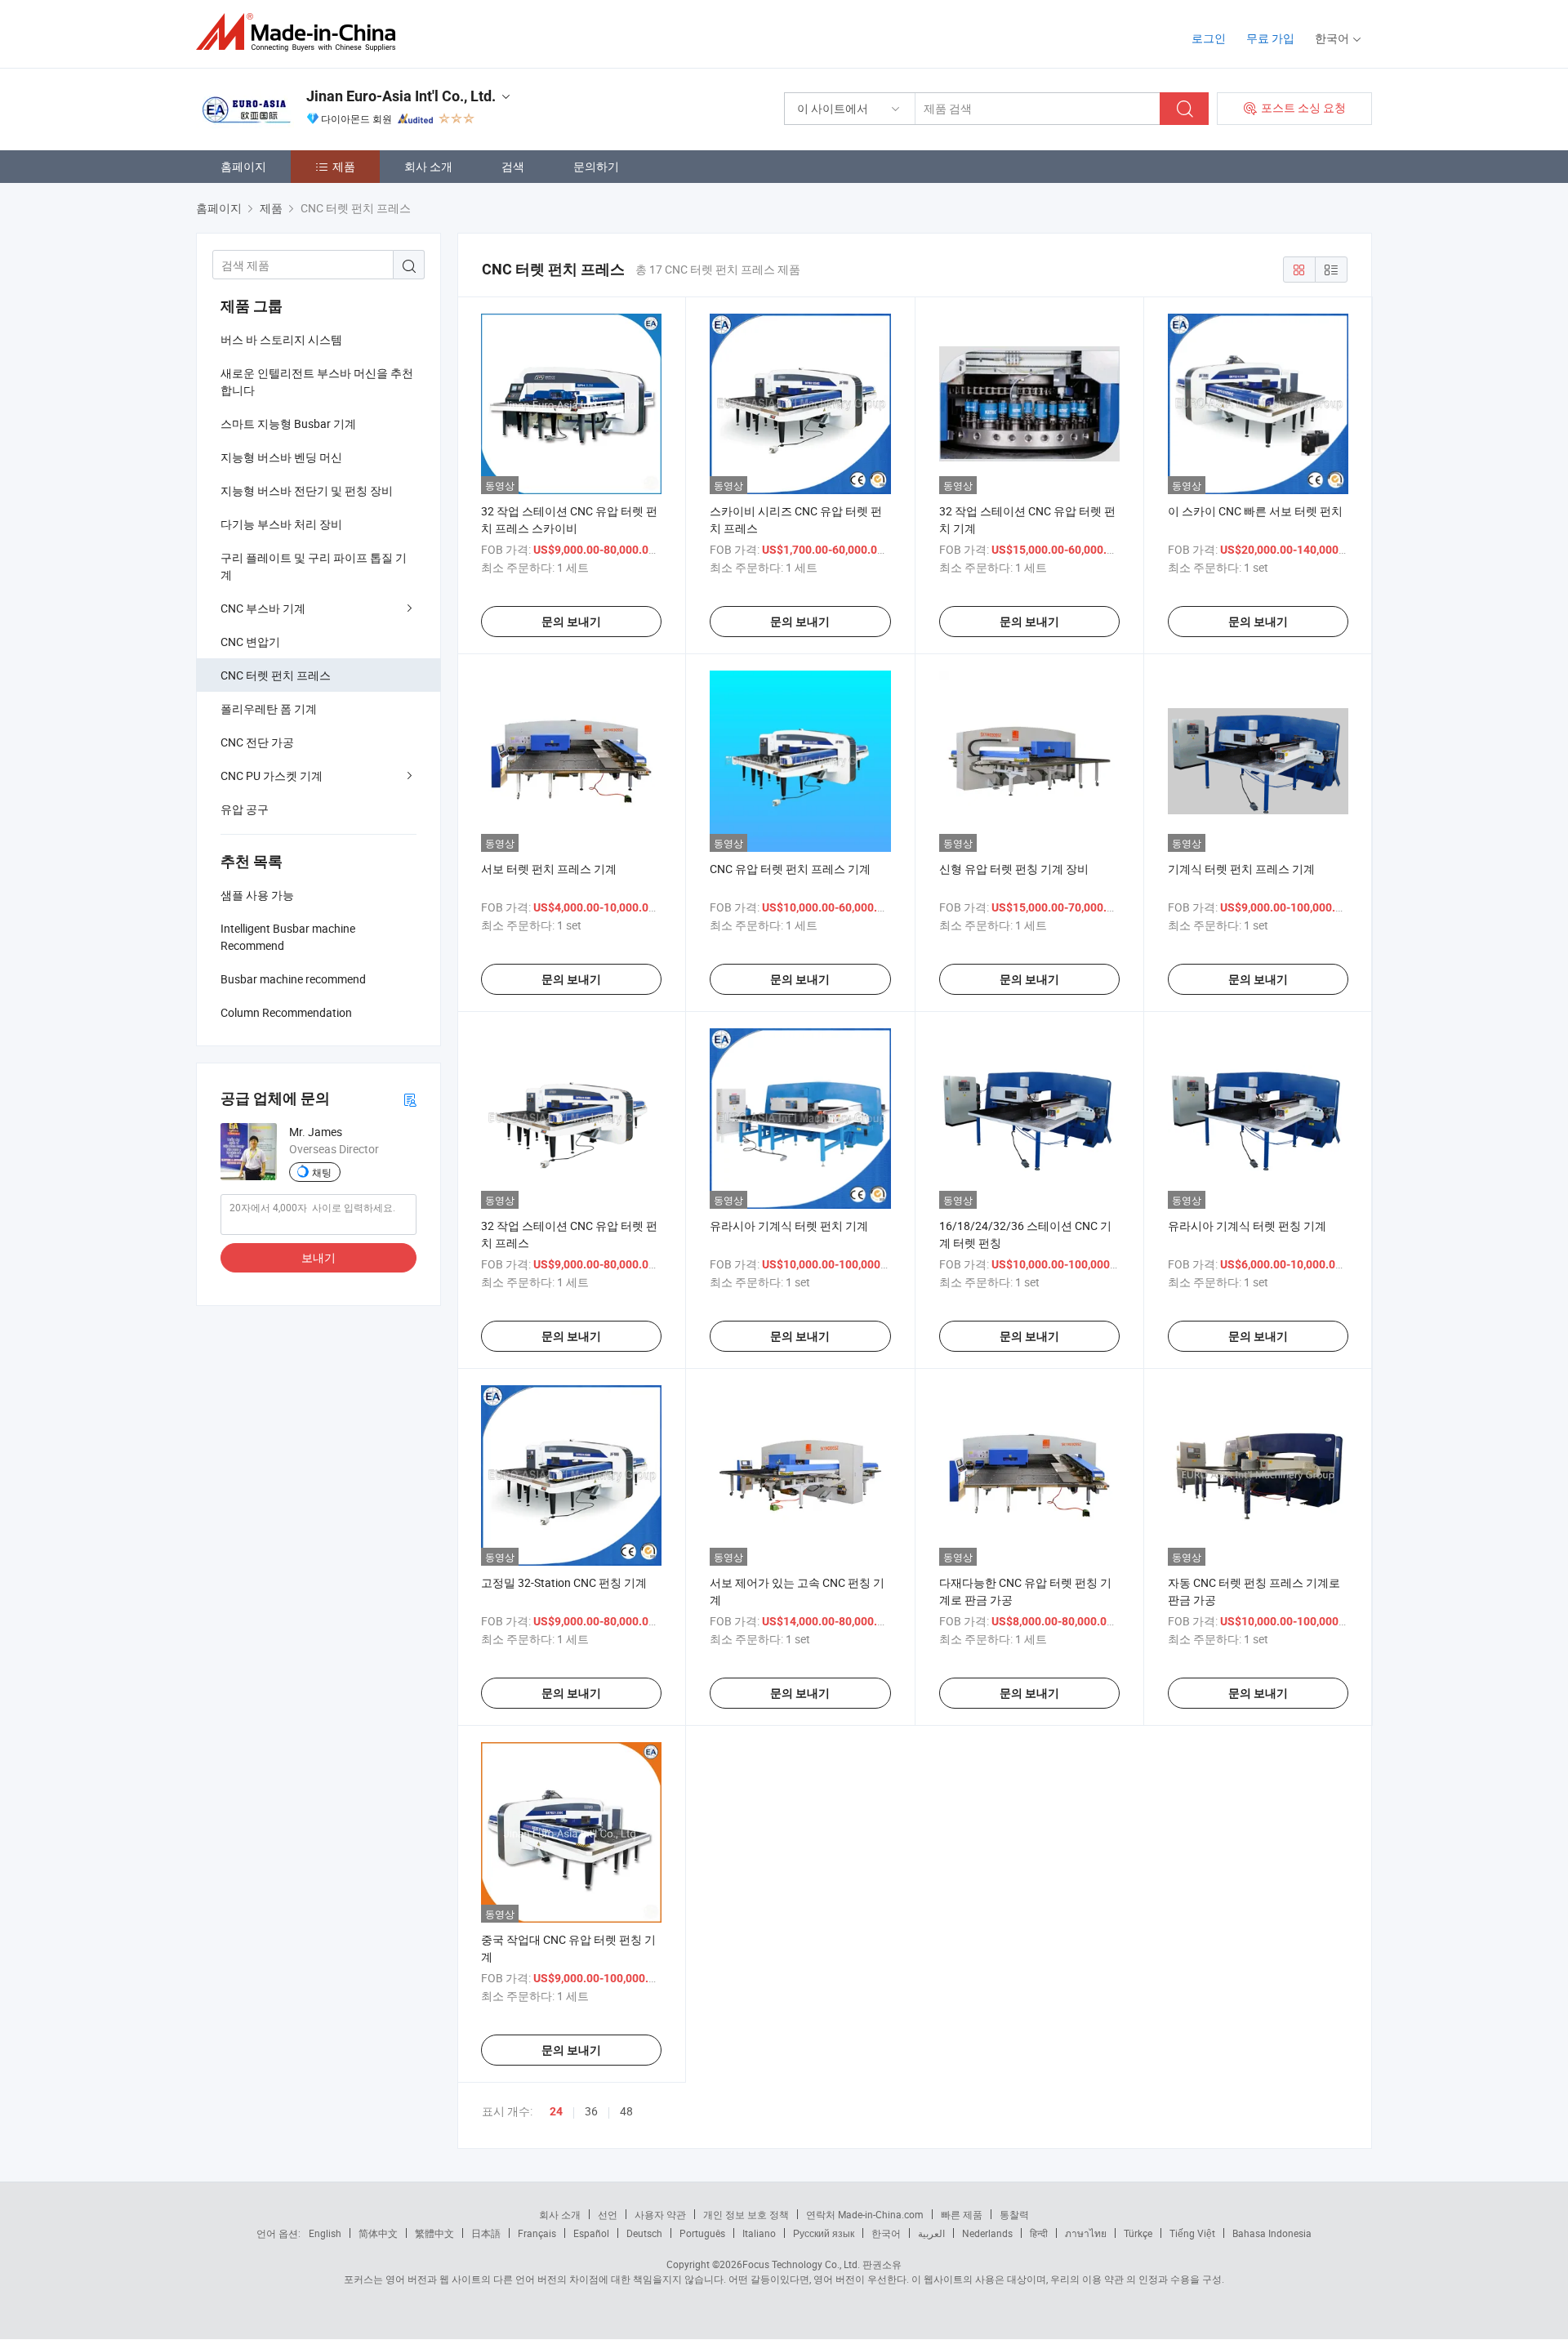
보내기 (318, 1257)
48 (626, 2111)
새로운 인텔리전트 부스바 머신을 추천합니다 (317, 381)
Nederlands (987, 2233)
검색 (513, 166)
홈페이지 (243, 166)
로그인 (1209, 38)
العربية (931, 2233)
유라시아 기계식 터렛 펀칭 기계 (1247, 1226)
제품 (344, 166)
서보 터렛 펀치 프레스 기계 (549, 869)
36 (591, 2111)
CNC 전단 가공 (257, 742)
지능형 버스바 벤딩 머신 (281, 457)
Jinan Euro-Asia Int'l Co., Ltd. (401, 96)
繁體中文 (434, 2233)
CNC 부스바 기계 (263, 608)
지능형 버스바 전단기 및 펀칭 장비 (307, 490)
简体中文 (378, 2233)
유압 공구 (245, 809)
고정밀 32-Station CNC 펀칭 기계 (564, 1582)
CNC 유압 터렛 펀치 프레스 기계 (790, 869)
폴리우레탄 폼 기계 (269, 709)
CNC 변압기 (250, 642)
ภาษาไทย (1086, 2233)
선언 (608, 2214)
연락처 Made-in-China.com (865, 2214)
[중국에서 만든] (301, 32)
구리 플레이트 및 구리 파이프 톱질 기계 (314, 566)
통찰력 (1014, 2214)
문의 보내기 (571, 622)
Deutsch (644, 2233)
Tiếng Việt (1192, 2233)
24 (556, 2111)
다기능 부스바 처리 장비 (281, 524)
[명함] (410, 1099)
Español (591, 2233)
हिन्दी (1039, 2233)
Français (537, 2233)
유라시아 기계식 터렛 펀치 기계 (789, 1226)
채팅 (322, 1172)
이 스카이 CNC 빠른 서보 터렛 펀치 (1255, 511)
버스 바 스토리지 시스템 (281, 339)
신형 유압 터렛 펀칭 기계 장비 (1014, 869)
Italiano (759, 2233)
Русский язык (824, 2233)
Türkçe (1138, 2233)
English (325, 2233)
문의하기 (596, 166)
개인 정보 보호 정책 (746, 2214)
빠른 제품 (962, 2214)
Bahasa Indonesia (1272, 2233)
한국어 (886, 2233)
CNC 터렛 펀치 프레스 (276, 675)
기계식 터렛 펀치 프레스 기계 (1241, 869)
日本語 (486, 2233)
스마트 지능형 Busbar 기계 (288, 423)
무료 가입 (1270, 38)
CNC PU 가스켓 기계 (272, 776)
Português (702, 2233)
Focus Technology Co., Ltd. (801, 2264)
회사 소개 (428, 166)
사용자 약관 (660, 2214)
